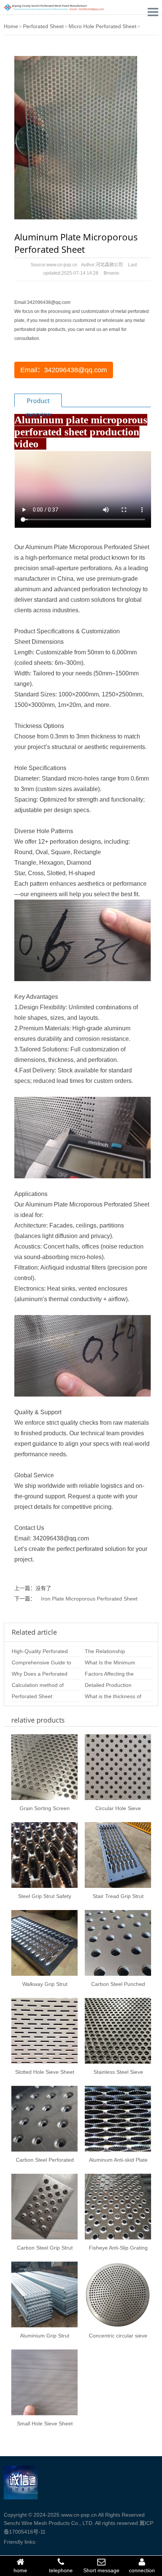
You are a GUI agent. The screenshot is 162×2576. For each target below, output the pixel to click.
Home (11, 26)
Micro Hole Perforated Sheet (102, 26)
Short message (101, 2570)
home (20, 2570)
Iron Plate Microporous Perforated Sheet (89, 1599)
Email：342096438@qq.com (64, 370)
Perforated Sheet (43, 26)
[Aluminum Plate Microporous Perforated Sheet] (76, 137)
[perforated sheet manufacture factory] (55, 7)
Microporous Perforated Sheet (109, 547)
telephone (61, 2570)
